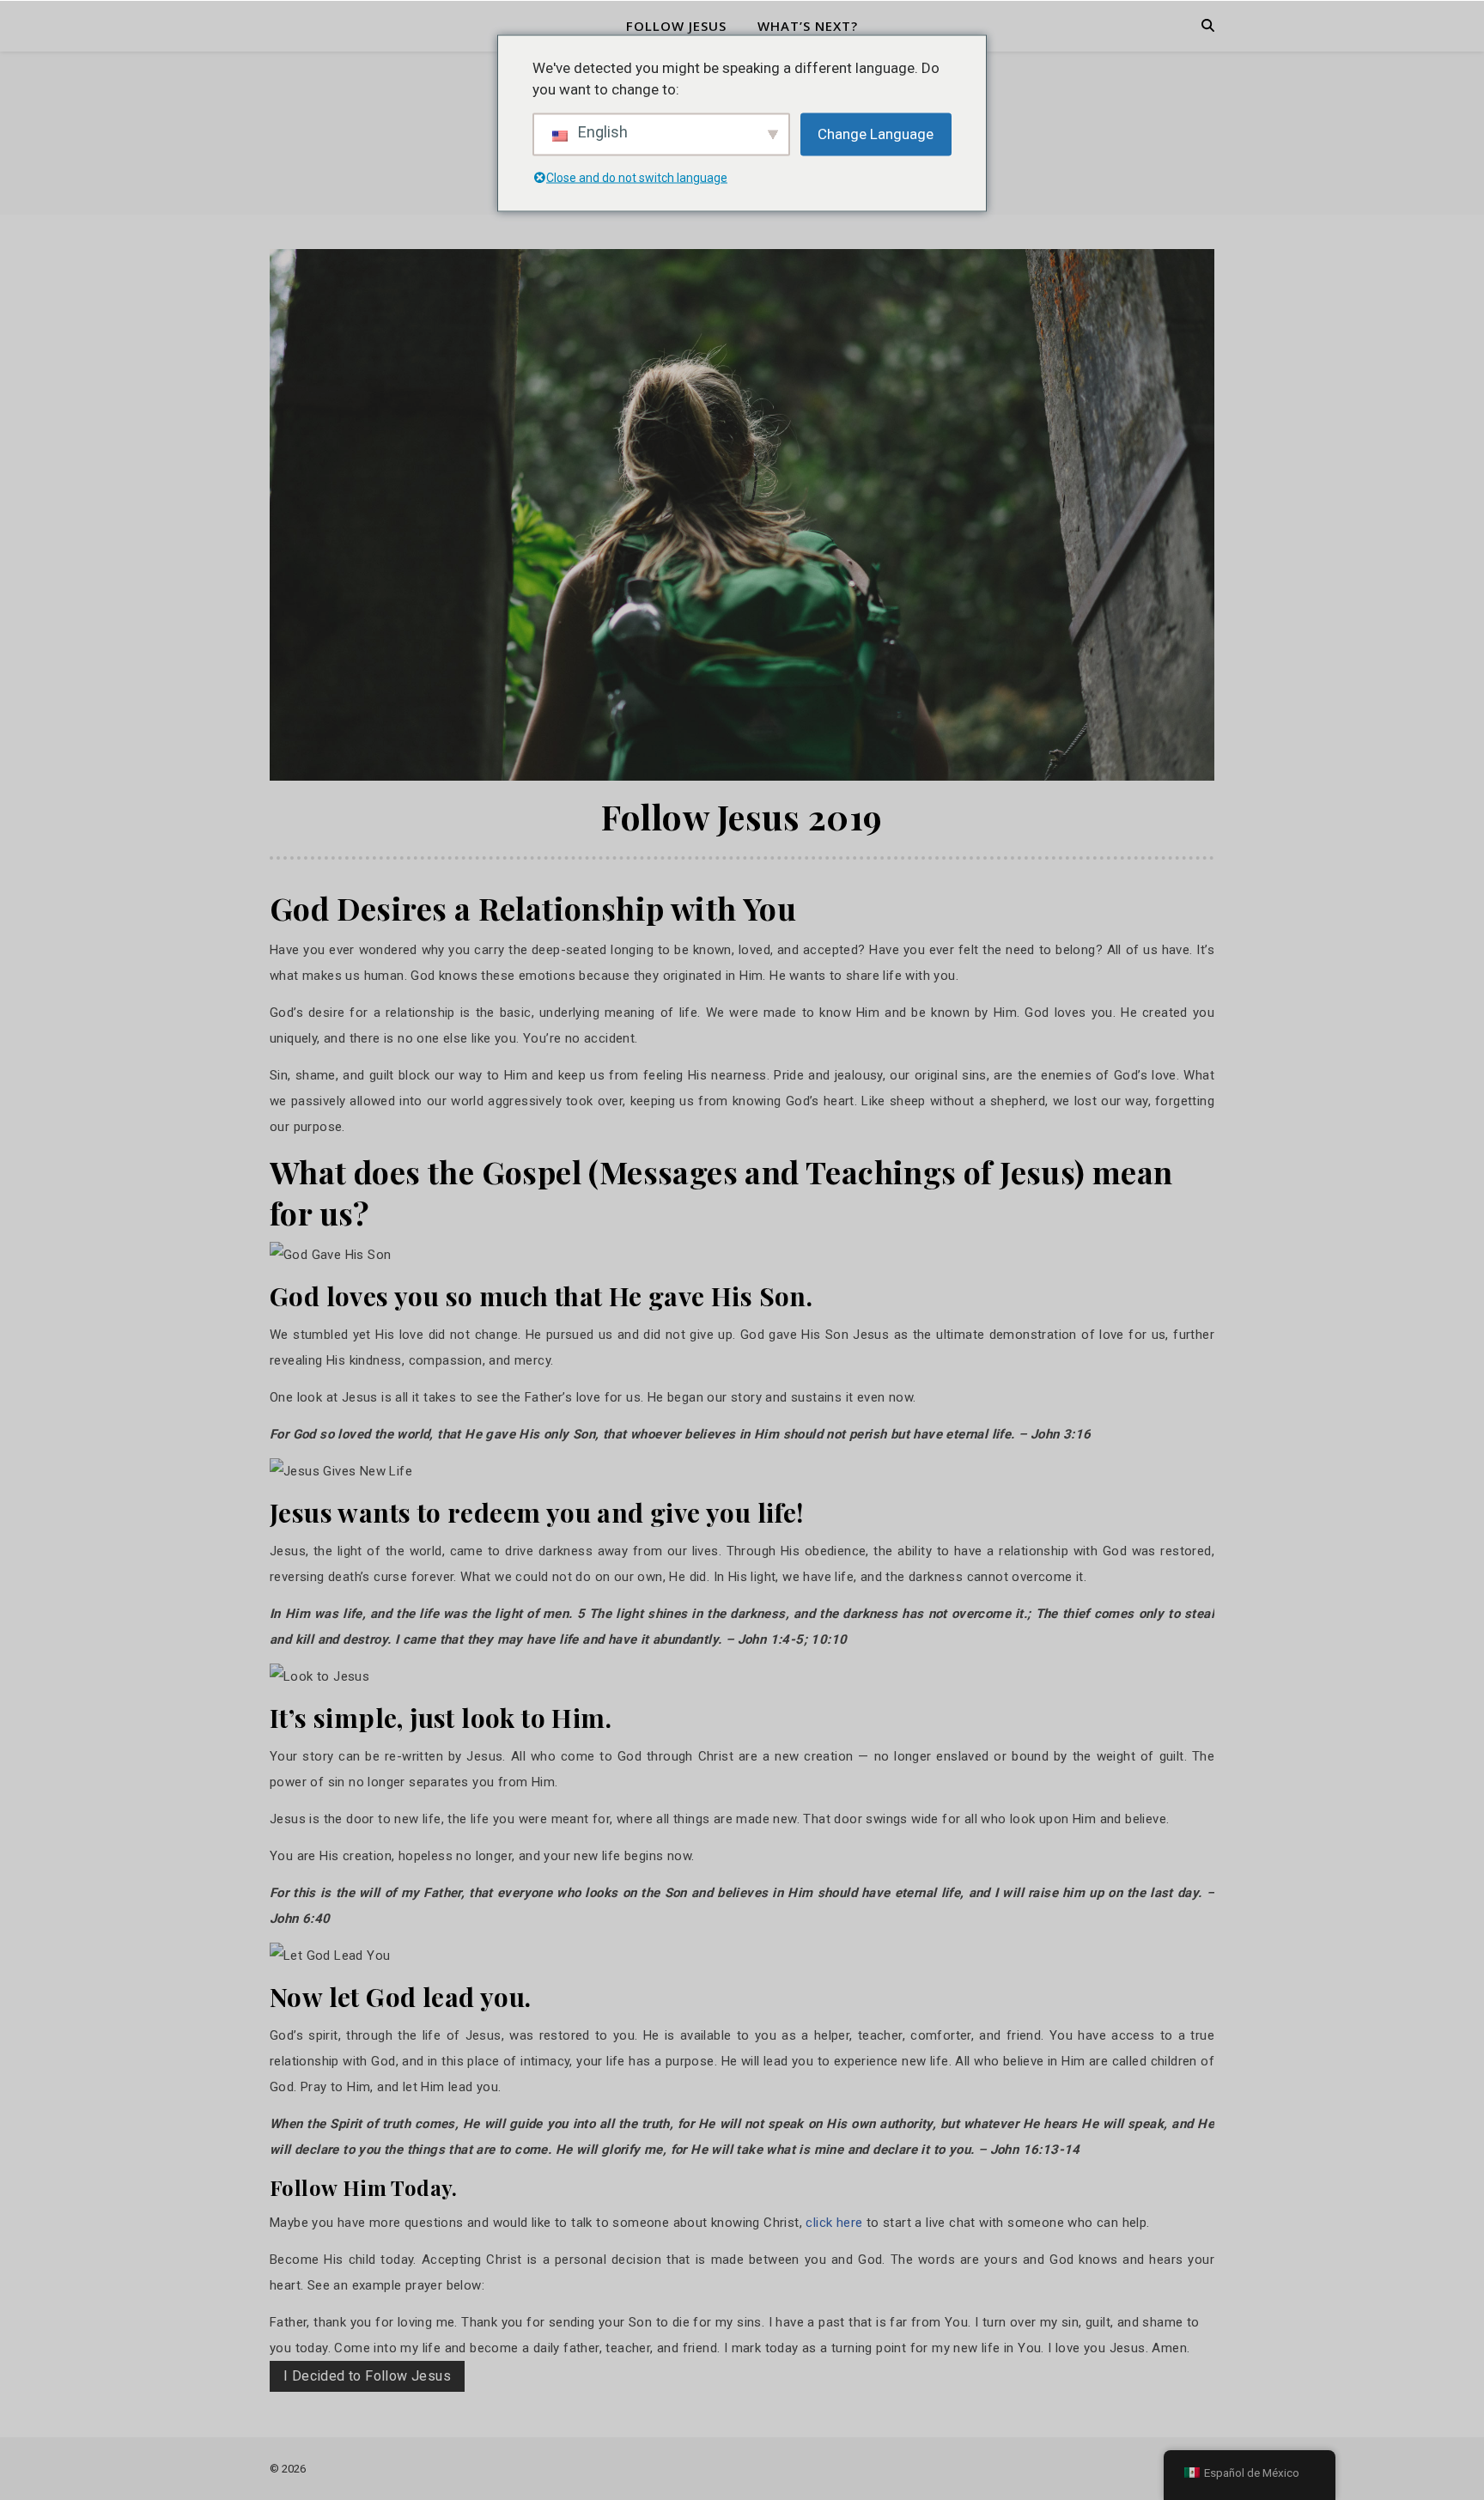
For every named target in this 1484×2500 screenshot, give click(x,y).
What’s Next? (808, 26)
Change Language (876, 133)
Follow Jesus (676, 26)
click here (834, 2223)
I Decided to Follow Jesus (367, 2376)
